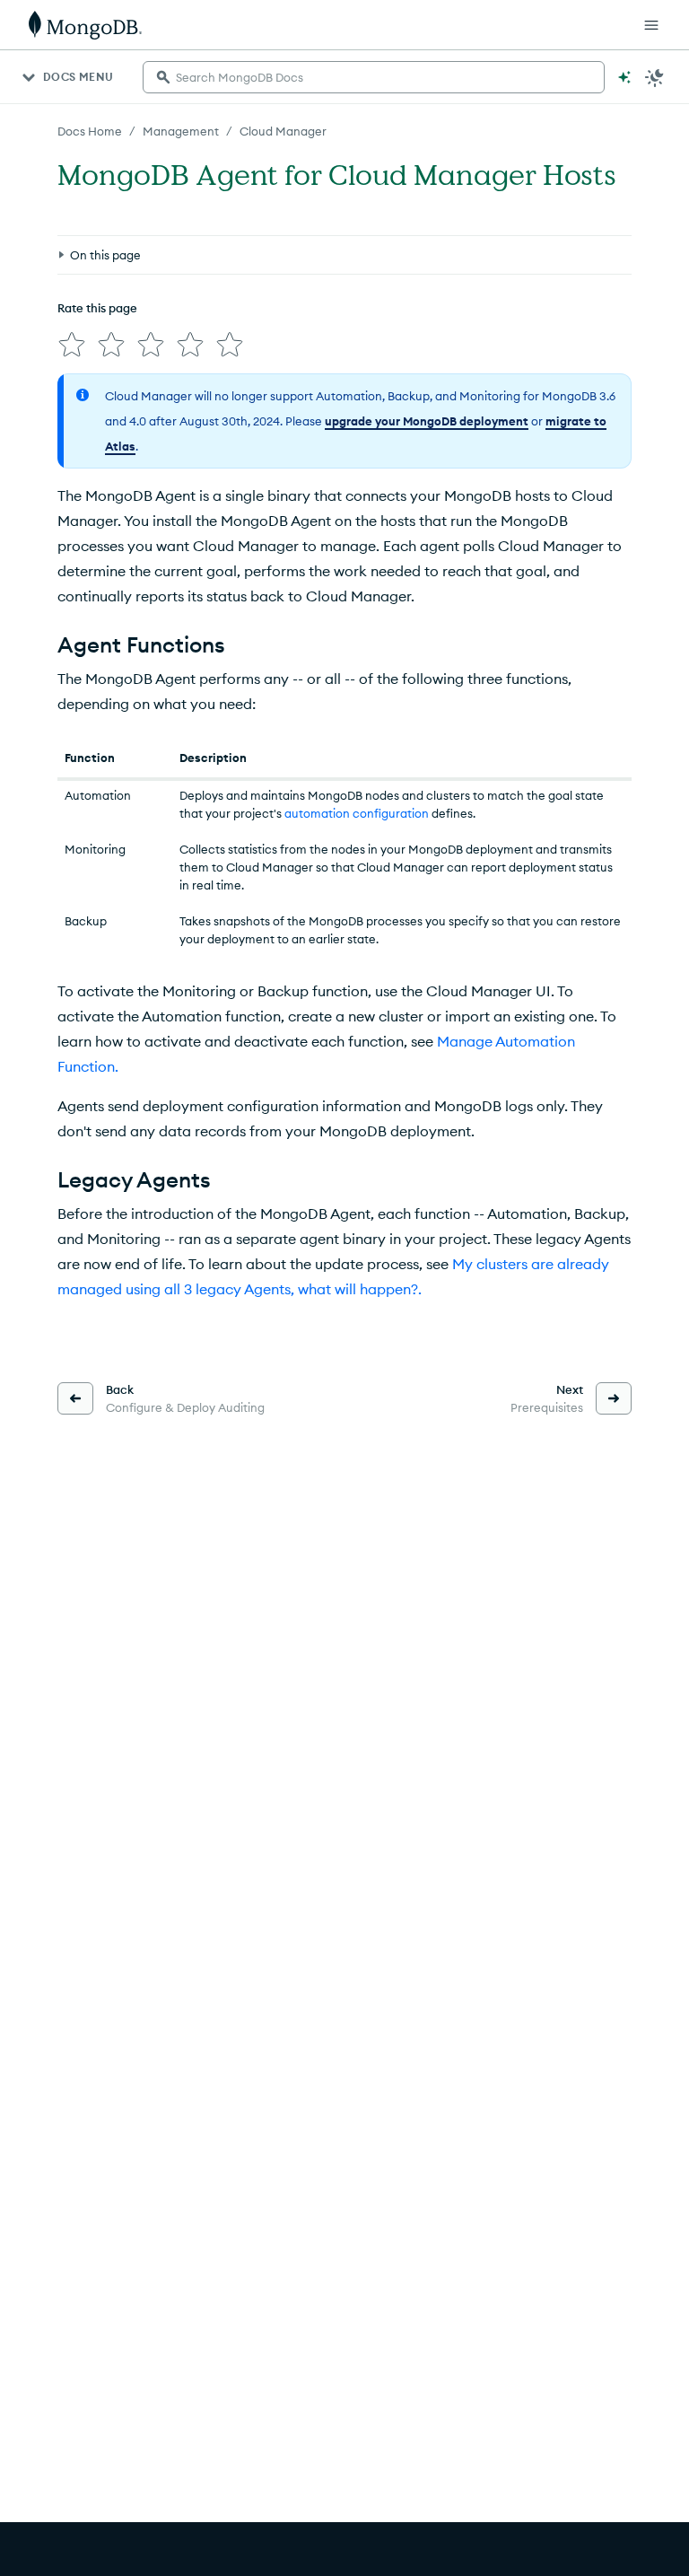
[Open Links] (651, 25)
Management (181, 131)
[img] (72, 345)
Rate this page (97, 308)
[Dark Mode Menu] (655, 77)
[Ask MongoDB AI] (624, 77)
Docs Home (90, 131)
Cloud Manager (283, 131)
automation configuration (357, 813)
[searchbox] (374, 77)
